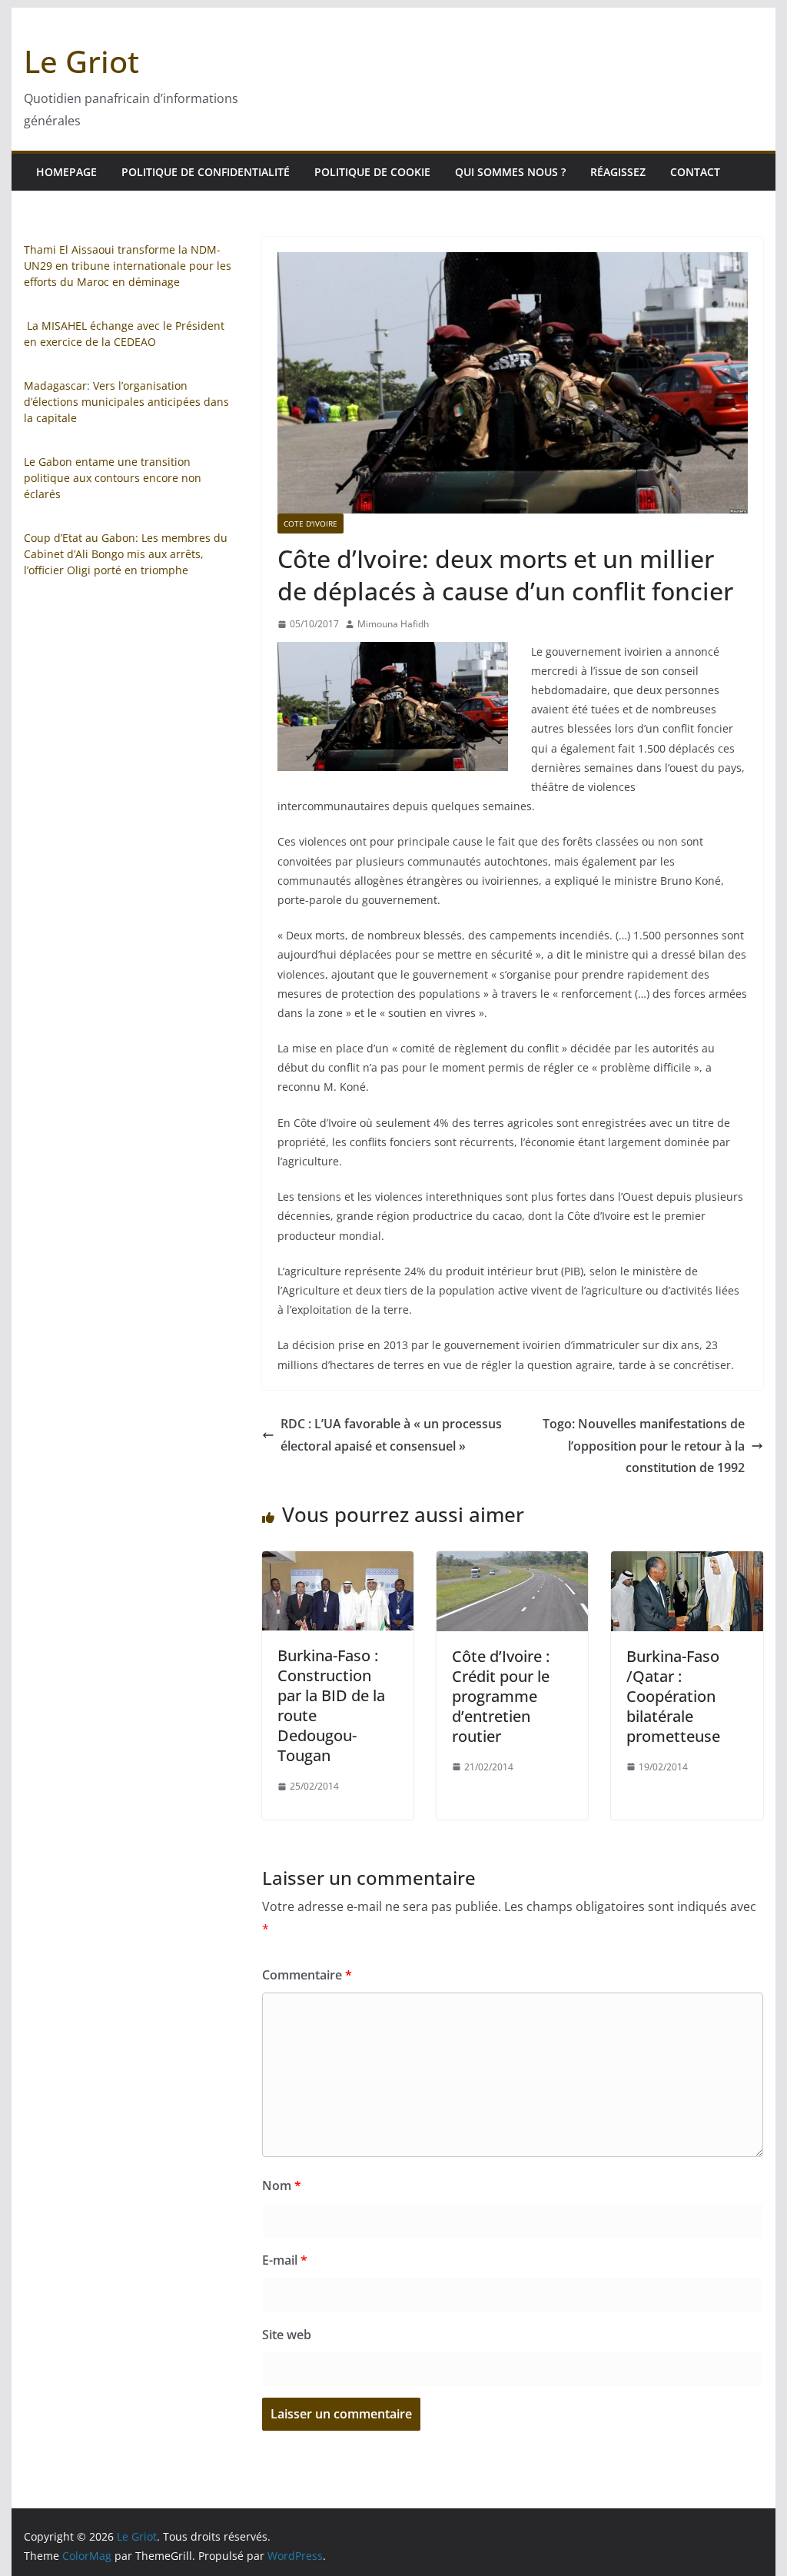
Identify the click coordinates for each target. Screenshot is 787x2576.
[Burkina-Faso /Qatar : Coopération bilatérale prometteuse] (687, 1562)
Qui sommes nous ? (510, 172)
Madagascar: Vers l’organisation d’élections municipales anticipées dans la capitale (126, 402)
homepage (66, 172)
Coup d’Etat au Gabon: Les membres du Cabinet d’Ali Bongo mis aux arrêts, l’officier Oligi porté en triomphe (126, 554)
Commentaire (307, 1975)
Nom (282, 2185)
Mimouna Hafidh (393, 624)
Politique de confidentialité (206, 172)
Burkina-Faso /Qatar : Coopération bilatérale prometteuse (673, 1696)
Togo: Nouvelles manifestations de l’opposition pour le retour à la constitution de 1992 (644, 1446)
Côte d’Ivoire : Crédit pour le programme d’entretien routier (501, 1696)
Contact (695, 172)
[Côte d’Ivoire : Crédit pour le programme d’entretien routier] (512, 1562)
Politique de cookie (372, 172)
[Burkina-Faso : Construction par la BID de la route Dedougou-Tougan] (338, 1562)
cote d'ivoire (310, 524)
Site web (287, 2335)
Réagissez (618, 172)
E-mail (285, 2260)
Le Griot (81, 61)
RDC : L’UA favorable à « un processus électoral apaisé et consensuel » (391, 1435)
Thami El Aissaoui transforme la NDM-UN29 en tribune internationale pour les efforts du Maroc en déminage (128, 266)
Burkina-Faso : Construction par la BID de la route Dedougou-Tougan (331, 1705)
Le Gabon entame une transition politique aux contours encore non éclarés (113, 478)
